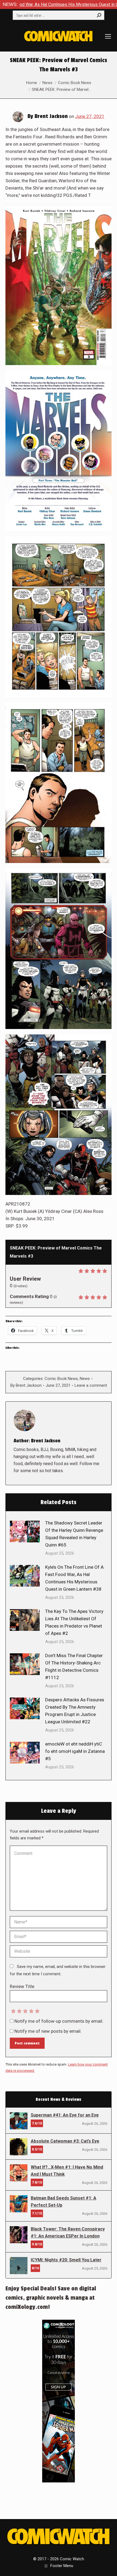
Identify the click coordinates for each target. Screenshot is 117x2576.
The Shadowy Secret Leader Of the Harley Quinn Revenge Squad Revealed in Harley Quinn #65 (74, 1534)
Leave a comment (91, 1385)
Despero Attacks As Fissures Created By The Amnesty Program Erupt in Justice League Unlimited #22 (75, 1711)
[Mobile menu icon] (108, 36)
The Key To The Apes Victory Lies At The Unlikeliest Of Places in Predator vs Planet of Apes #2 (74, 1622)
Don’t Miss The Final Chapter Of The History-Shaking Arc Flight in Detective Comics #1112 (74, 1666)
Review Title (22, 1986)
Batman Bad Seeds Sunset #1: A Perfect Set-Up (64, 2202)
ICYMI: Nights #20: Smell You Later (66, 2260)
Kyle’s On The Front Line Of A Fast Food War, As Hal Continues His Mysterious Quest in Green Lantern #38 (74, 1578)
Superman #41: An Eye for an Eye (65, 2115)
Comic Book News (61, 1379)
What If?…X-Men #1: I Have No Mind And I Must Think (67, 2171)
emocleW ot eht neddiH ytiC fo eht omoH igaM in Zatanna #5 (75, 1751)
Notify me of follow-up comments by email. (59, 2021)
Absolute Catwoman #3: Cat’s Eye (65, 2141)
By (26, 1385)
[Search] (99, 15)
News (85, 1379)
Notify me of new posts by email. (48, 2031)
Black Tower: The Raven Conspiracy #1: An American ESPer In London (68, 2233)
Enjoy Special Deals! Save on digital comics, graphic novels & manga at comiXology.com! (51, 2298)
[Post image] (25, 1532)
